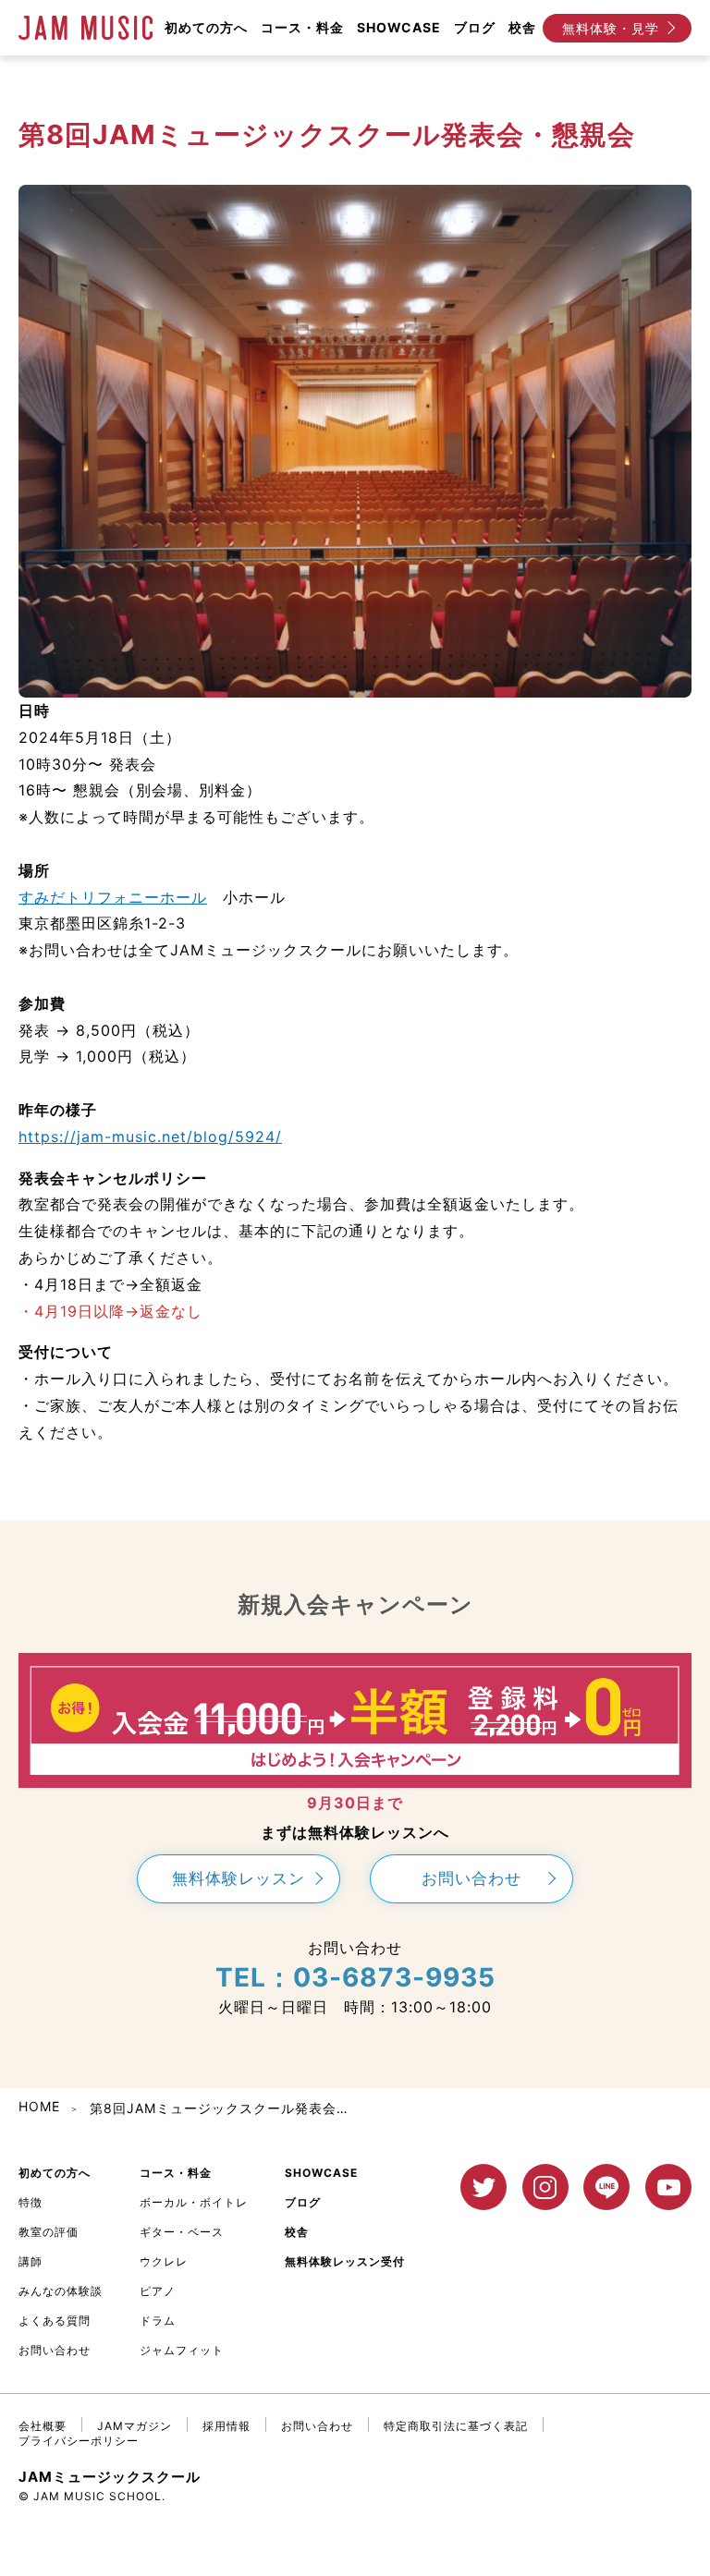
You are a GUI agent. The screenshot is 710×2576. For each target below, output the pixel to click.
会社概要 (43, 2426)
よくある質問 (55, 2321)
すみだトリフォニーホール (113, 897)
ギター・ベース (182, 2232)
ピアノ (158, 2291)
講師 (31, 2261)
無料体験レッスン (239, 1878)
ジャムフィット (182, 2350)
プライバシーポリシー (79, 2441)
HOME (39, 2106)
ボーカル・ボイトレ (194, 2202)
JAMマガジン (135, 2426)
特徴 (31, 2202)
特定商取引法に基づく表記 (456, 2426)
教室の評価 (49, 2232)
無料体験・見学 (611, 28)
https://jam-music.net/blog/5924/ (150, 1136)
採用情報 (226, 2426)
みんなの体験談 (61, 2291)
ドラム (158, 2321)
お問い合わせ (471, 1878)
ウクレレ (164, 2261)
